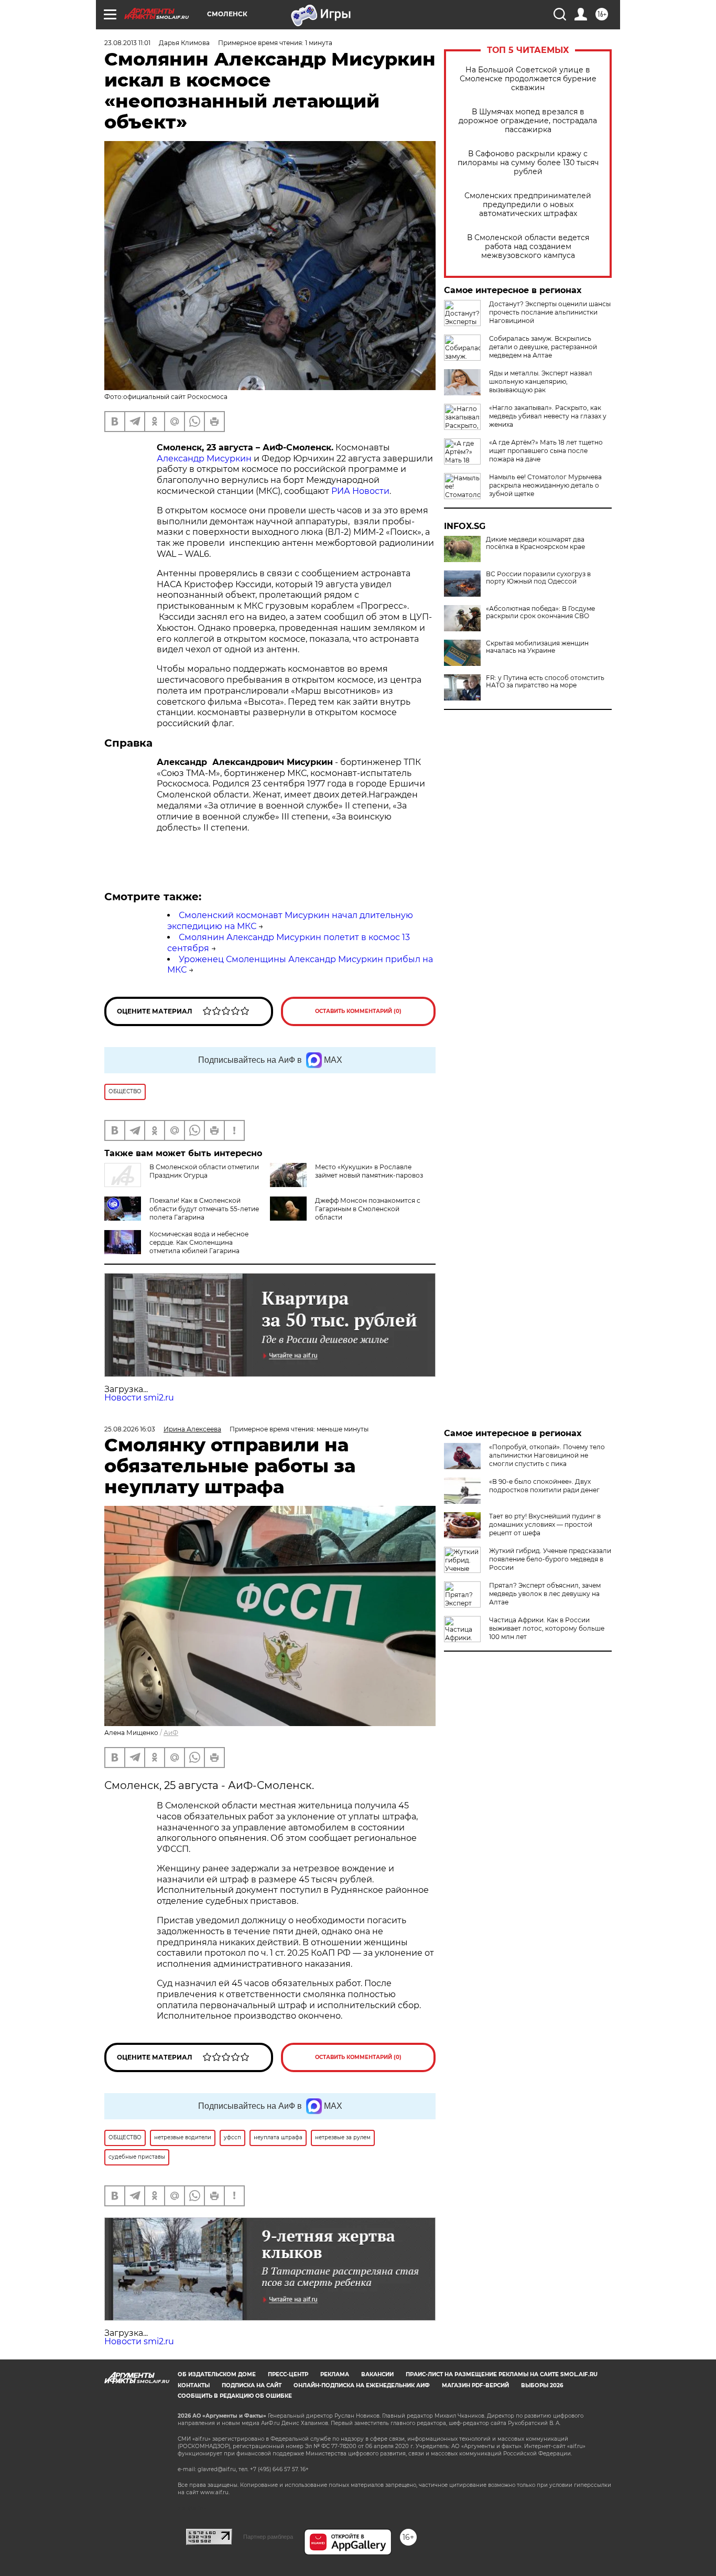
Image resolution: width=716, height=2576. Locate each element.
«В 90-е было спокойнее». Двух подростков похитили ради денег (544, 1486)
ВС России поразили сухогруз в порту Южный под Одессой (538, 578)
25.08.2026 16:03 (130, 1429)
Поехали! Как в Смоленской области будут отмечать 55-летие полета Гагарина (204, 1209)
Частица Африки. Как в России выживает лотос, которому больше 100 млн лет (547, 1628)
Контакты (194, 2385)
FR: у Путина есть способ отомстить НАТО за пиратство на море (545, 682)
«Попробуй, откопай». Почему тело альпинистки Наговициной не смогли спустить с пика (547, 1455)
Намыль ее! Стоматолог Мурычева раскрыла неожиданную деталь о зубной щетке (545, 485)
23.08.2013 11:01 (127, 43)
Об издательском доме (217, 2374)
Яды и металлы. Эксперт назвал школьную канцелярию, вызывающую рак (541, 381)
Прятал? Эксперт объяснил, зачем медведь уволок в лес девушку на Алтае (545, 1594)
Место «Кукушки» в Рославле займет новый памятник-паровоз (369, 1171)
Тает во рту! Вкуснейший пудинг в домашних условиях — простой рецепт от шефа (545, 1524)
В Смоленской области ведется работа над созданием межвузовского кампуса (528, 247)
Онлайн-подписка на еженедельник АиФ (362, 2385)
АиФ (171, 1733)
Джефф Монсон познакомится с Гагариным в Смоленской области (368, 1209)
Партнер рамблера (268, 2537)
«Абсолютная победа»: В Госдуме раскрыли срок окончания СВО (540, 612)
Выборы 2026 (542, 2385)
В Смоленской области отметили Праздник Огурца (204, 1171)
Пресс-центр (288, 2374)
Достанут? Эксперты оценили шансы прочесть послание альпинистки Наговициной (550, 312)
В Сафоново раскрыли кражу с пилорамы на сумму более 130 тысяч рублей (528, 163)
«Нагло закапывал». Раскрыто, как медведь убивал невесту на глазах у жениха (548, 416)
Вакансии (377, 2374)
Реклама (335, 2374)
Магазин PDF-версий (475, 2385)
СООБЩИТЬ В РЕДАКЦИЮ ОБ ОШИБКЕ (235, 2396)
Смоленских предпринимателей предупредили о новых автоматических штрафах (528, 205)
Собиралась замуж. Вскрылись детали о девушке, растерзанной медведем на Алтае (543, 347)
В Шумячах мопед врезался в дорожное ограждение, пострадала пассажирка (528, 121)
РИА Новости (360, 491)
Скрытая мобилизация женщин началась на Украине (537, 647)
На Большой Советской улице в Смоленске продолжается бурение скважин (528, 79)
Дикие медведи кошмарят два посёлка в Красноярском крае (535, 543)
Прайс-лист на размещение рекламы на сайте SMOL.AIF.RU (502, 2374)
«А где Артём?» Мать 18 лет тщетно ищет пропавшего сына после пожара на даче (546, 451)
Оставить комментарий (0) (358, 1011)
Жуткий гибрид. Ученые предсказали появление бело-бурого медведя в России (550, 1559)
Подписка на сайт (252, 2385)
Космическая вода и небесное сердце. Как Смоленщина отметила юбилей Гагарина (199, 1242)
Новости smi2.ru (139, 1398)
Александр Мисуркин (204, 459)
